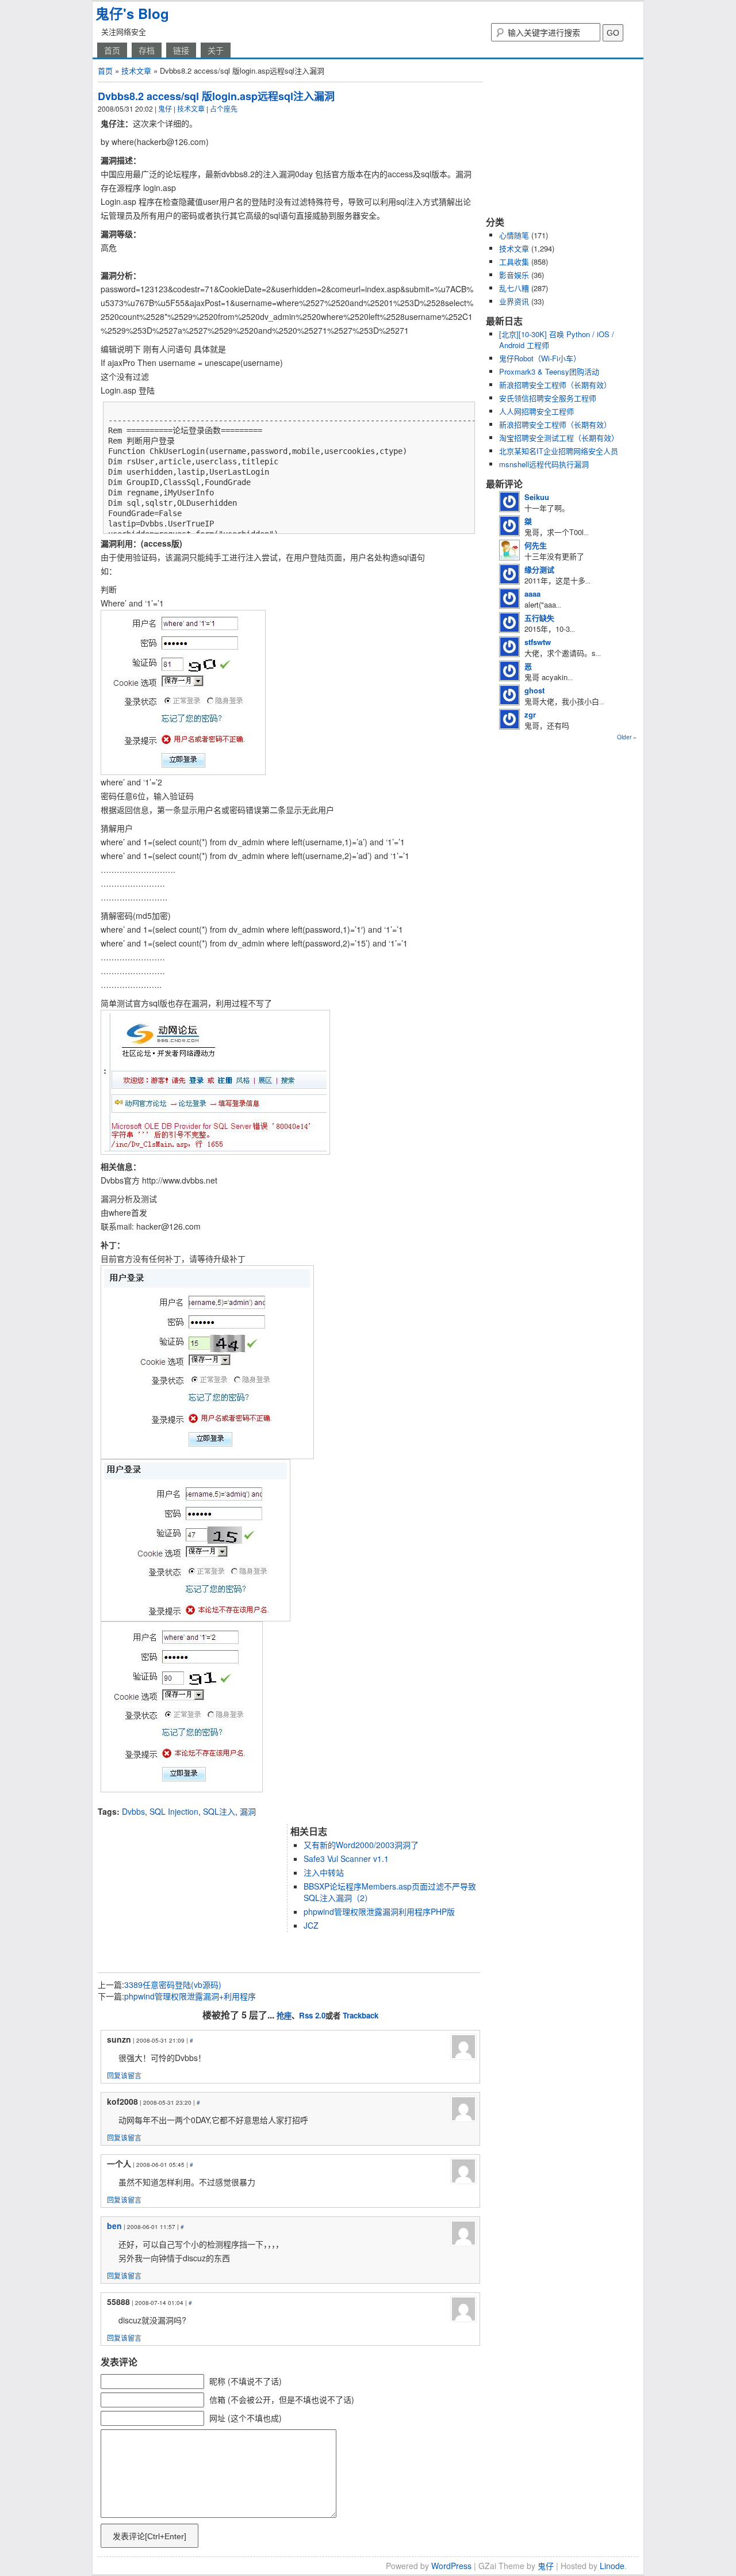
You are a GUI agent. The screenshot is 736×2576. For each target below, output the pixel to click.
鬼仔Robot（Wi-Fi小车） (540, 358)
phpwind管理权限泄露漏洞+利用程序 (190, 1996)
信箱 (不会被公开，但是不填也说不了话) (282, 2399)
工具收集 (514, 262)
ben (114, 2226)
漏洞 (248, 1811)
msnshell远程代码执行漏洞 (544, 464)
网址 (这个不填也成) (246, 2418)
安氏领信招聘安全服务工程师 (548, 398)
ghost (534, 690)
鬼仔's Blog (132, 13)
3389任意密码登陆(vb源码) (173, 1985)
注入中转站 (324, 1872)
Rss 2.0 (312, 2015)
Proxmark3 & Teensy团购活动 (549, 371)
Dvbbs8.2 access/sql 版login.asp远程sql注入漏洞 (216, 96)
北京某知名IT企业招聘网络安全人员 (559, 451)
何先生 (536, 545)
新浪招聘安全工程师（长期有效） (555, 385)
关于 (216, 50)
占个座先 (224, 108)
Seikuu (537, 497)
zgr (530, 714)
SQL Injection (174, 1811)
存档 (147, 50)
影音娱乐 (514, 275)
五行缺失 (539, 618)
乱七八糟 (514, 288)
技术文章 (136, 70)
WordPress (451, 2566)
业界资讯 (514, 301)
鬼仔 (165, 108)
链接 (181, 50)
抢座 (284, 2015)
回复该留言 (124, 2075)
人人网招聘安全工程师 (536, 411)
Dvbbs (133, 1811)
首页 (112, 50)
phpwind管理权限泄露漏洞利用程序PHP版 (379, 1911)
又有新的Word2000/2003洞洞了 (361, 1845)
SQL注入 (219, 1811)
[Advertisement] (232, 1801)
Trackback (361, 2015)
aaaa (532, 594)
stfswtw (538, 642)
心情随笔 (514, 235)
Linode (612, 2566)
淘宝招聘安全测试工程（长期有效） (559, 438)
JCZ (311, 1925)
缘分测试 (539, 569)
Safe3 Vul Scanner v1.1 (346, 1858)
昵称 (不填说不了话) (246, 2381)
